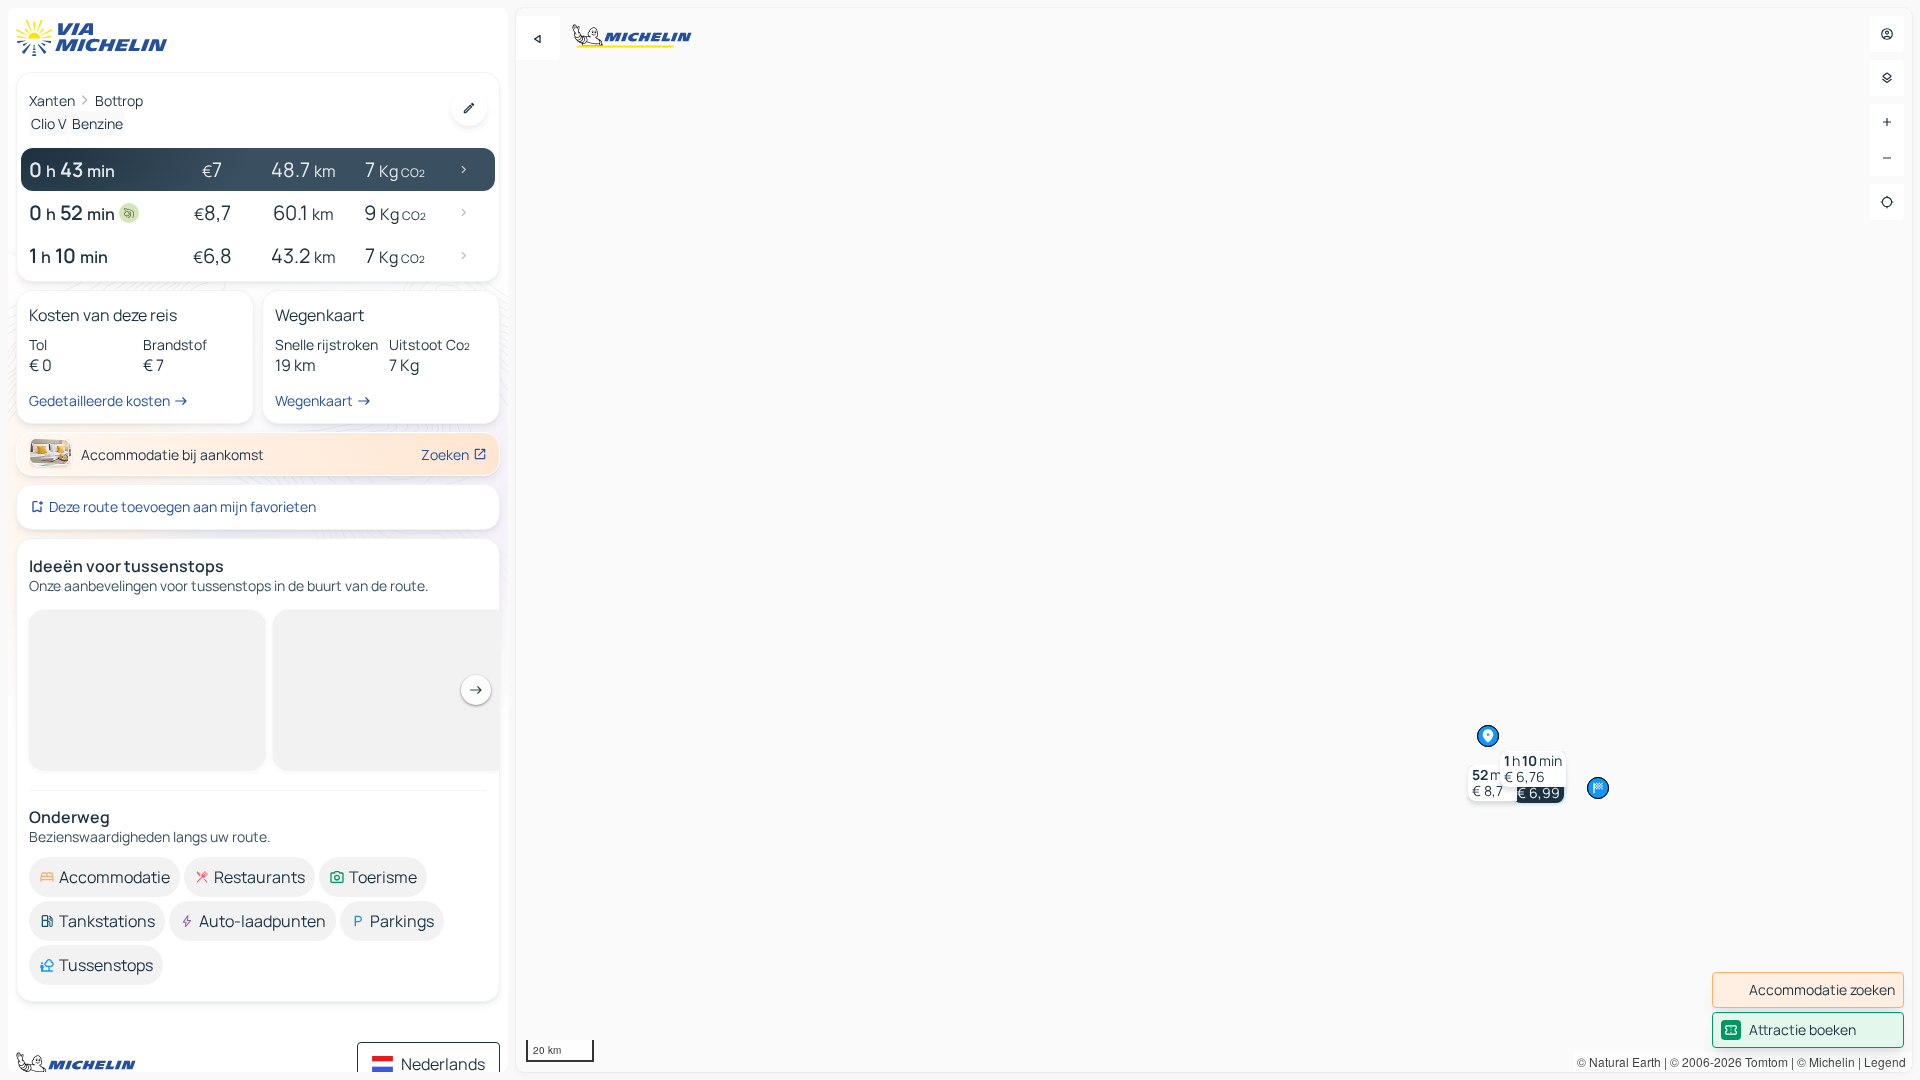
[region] (1214, 540)
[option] (104, 877)
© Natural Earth (1619, 1061)
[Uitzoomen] (1887, 158)
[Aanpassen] (469, 108)
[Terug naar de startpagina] (96, 38)
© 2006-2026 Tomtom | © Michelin (1762, 1061)
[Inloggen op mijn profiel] (1887, 34)
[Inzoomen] (1887, 122)
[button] (1492, 783)
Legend (1885, 1061)
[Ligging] (1887, 202)
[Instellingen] (1887, 78)
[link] (1808, 990)
